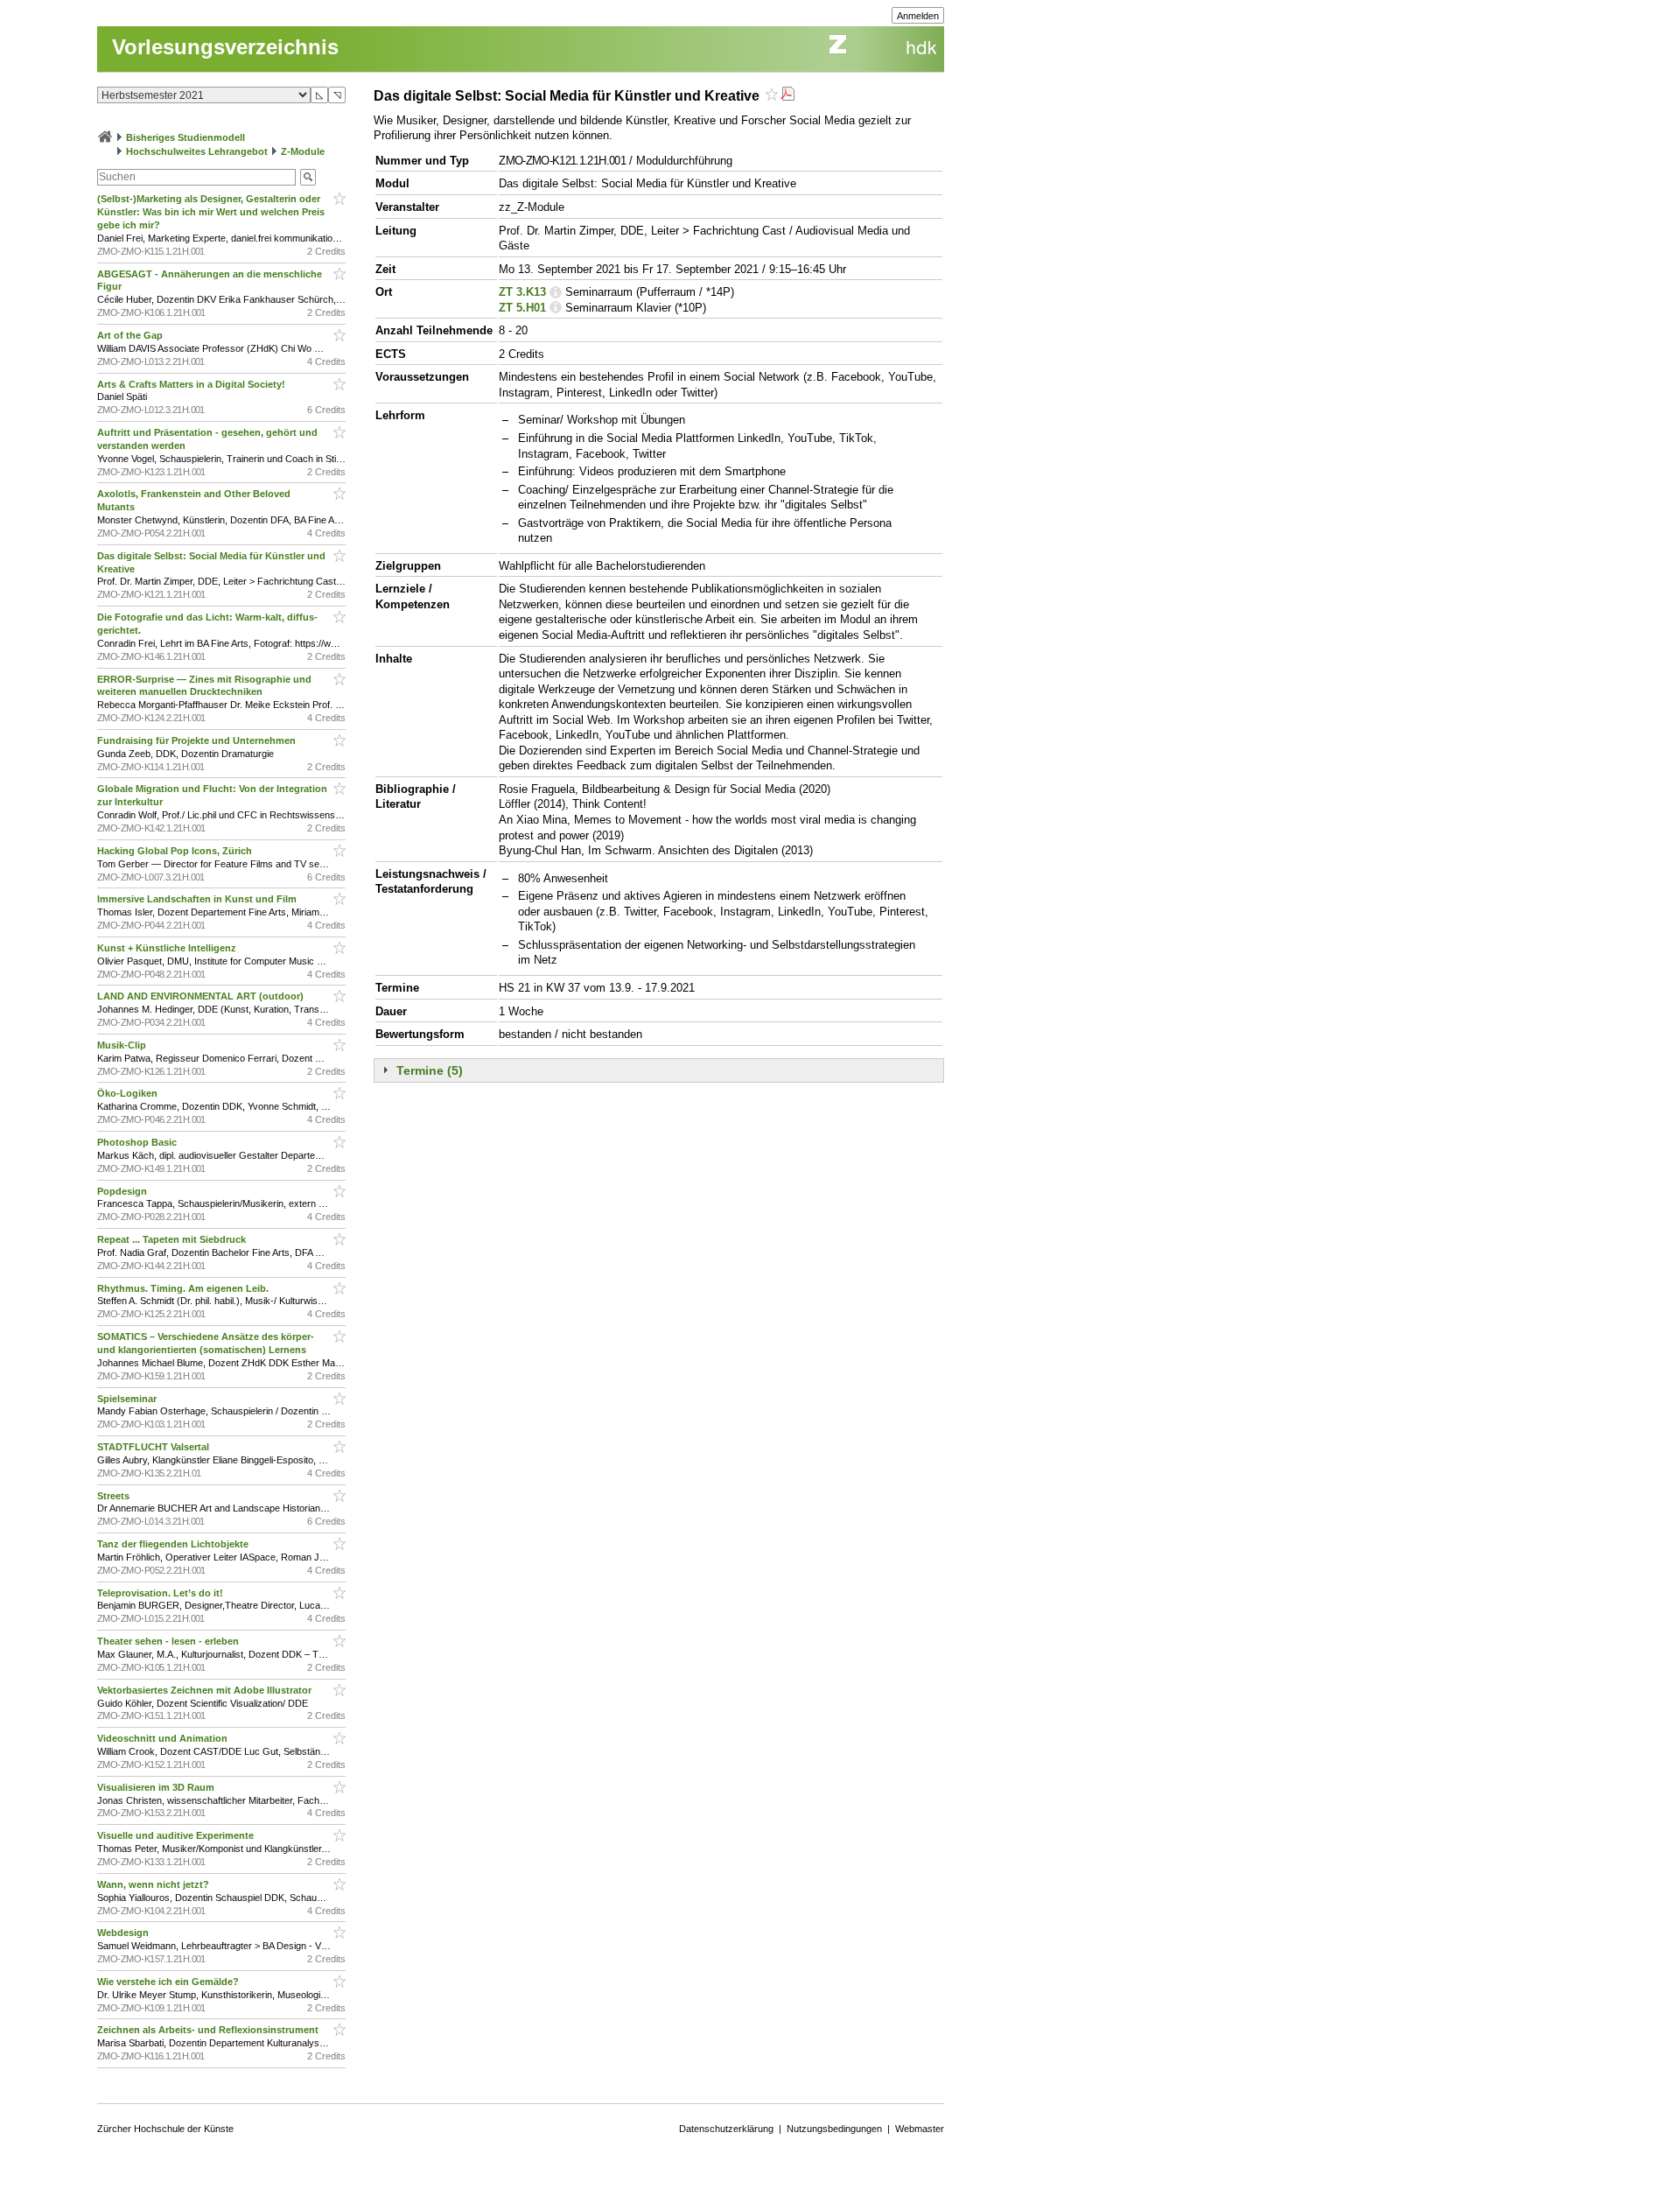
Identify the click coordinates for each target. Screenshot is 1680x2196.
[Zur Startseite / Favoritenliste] (105, 137)
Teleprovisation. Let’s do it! (161, 1593)
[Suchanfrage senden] (308, 177)
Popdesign (123, 1191)
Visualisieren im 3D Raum (157, 1787)
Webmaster (920, 2129)
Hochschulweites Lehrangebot (197, 151)
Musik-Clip (123, 1045)
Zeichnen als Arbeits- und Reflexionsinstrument (209, 2030)
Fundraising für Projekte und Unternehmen (198, 740)
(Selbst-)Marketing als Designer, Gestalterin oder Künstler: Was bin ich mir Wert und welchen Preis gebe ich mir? (211, 212)
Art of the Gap (131, 335)
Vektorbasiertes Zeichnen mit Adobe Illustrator (206, 1690)
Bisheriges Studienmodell (185, 137)
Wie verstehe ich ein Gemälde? (171, 1982)
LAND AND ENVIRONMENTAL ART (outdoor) (202, 996)
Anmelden (918, 16)
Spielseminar (128, 1399)
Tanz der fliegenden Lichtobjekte (174, 1544)
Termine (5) (430, 1070)
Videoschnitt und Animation (164, 1738)
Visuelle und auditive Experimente (177, 1835)
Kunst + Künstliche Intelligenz (168, 948)
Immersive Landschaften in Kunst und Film (198, 899)
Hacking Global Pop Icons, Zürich (176, 851)
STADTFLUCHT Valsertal (154, 1447)
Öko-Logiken (129, 1093)
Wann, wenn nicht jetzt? (154, 1884)
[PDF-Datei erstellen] (787, 96)
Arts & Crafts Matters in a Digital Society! (192, 384)
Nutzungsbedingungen (834, 2129)
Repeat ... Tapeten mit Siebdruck (173, 1239)
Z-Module (303, 151)
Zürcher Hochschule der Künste (165, 2129)
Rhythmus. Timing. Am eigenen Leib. (184, 1288)
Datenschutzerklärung (726, 2129)
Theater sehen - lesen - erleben (169, 1641)
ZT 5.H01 (522, 308)
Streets (115, 1496)
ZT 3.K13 (522, 292)
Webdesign (124, 1933)
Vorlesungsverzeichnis (225, 47)
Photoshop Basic (138, 1142)
